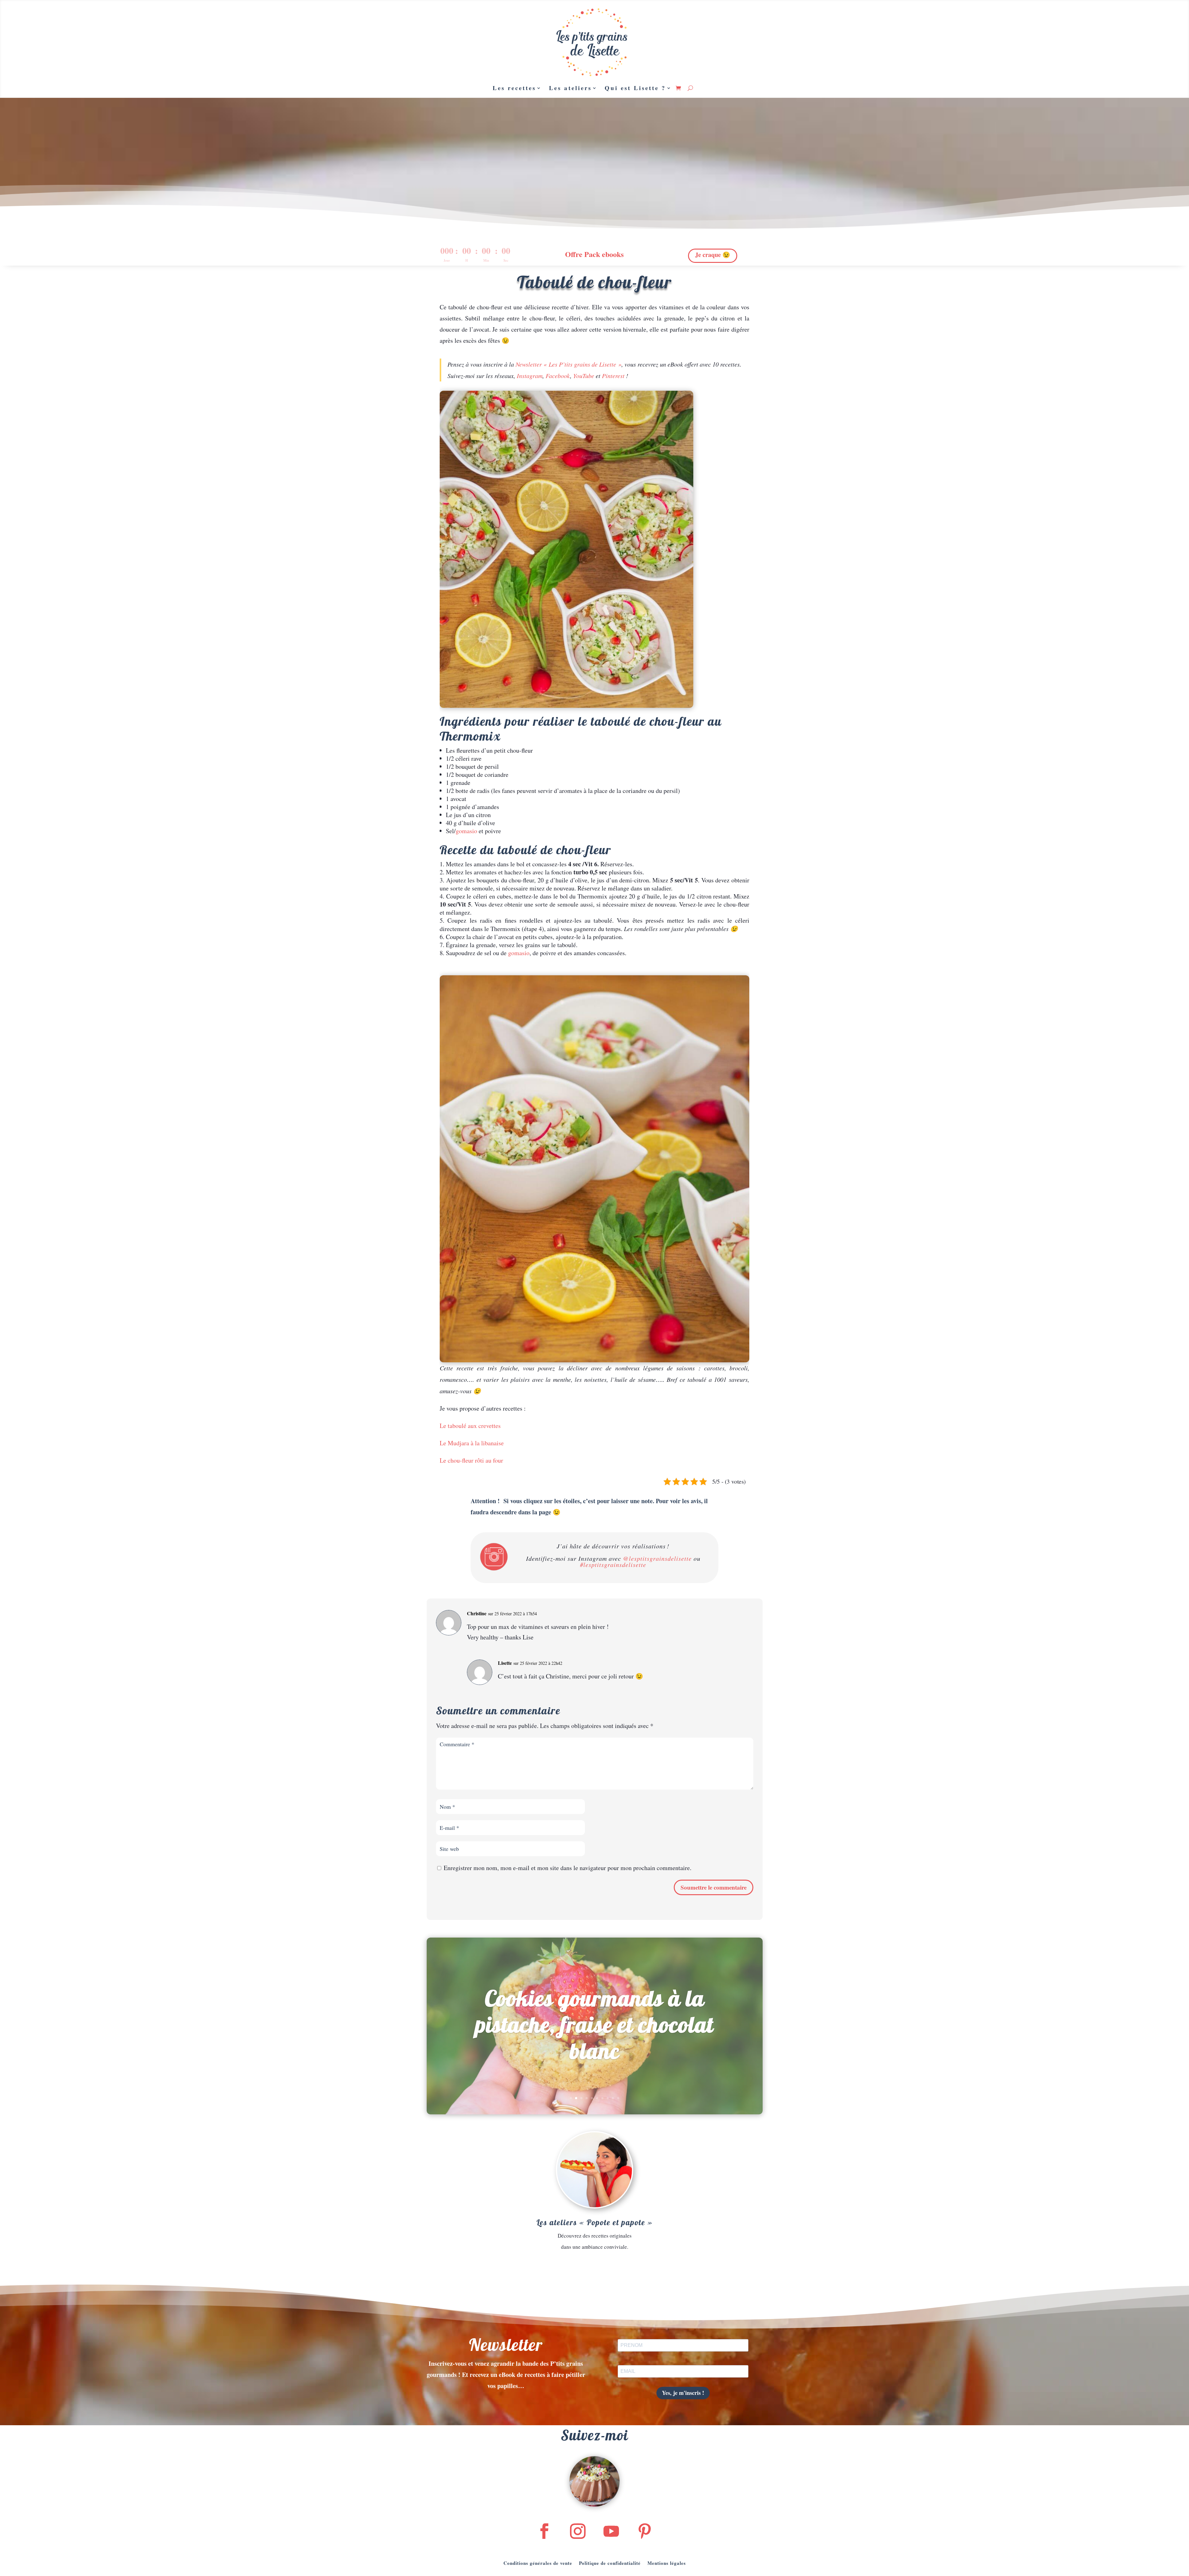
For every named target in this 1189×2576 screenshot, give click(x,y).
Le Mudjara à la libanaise (472, 1443)
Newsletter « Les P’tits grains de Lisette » (568, 364)
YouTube (584, 376)
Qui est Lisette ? (635, 88)
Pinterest (613, 376)
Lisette (505, 1663)
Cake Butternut (594, 2024)
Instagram (530, 376)
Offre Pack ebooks (594, 254)
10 (618, 2098)
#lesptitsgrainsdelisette (613, 1564)
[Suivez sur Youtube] (611, 2531)
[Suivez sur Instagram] (578, 2531)
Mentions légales (667, 2562)
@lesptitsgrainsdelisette (657, 1558)
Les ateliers (570, 88)
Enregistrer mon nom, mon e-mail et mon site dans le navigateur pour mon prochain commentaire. (568, 1868)
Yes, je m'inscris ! (683, 2393)
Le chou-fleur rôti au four (471, 1460)
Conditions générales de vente (538, 2562)
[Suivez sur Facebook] (544, 2531)
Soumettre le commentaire (714, 1887)
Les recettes (514, 88)
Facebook (558, 376)
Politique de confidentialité (610, 2562)
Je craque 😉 (713, 255)
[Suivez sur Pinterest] (645, 2531)
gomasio (466, 831)
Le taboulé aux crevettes (470, 1426)
